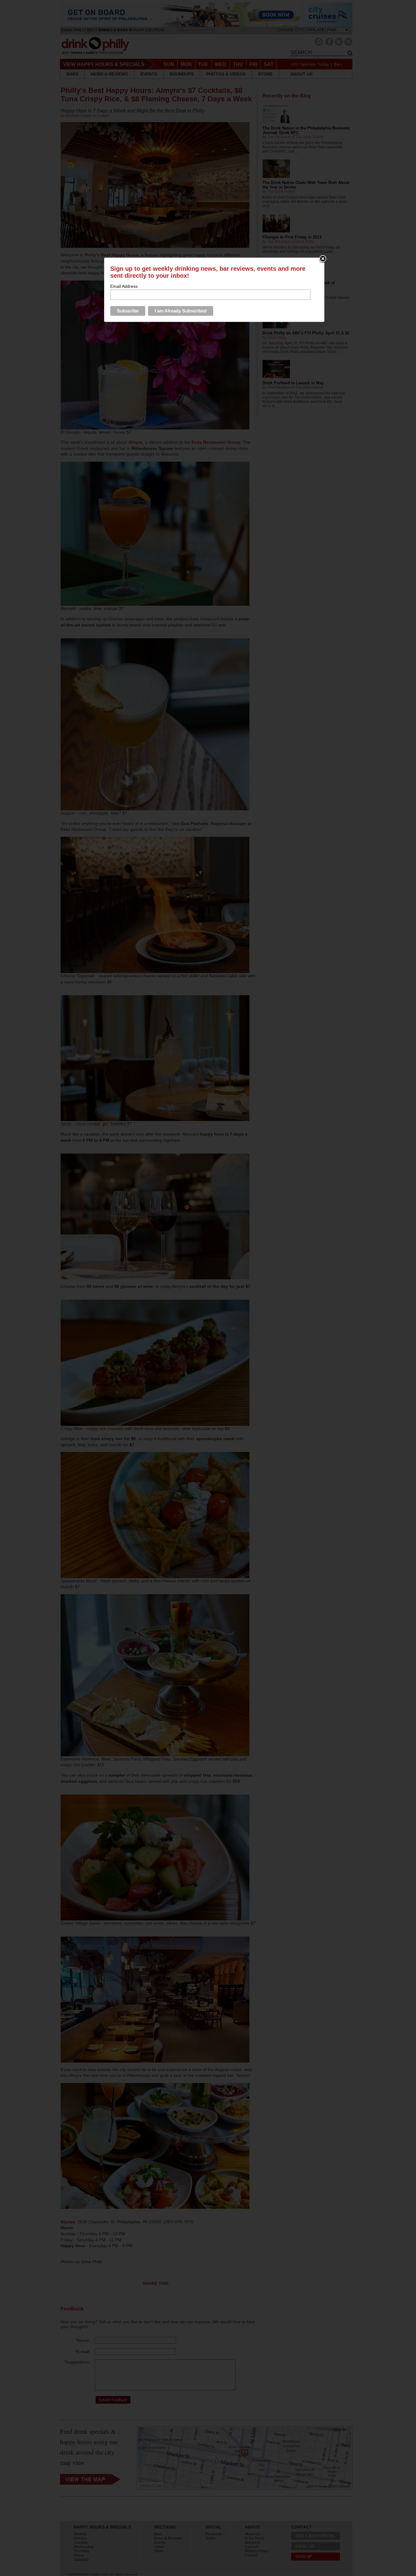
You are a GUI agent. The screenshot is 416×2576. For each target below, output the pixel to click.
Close (323, 259)
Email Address (124, 286)
